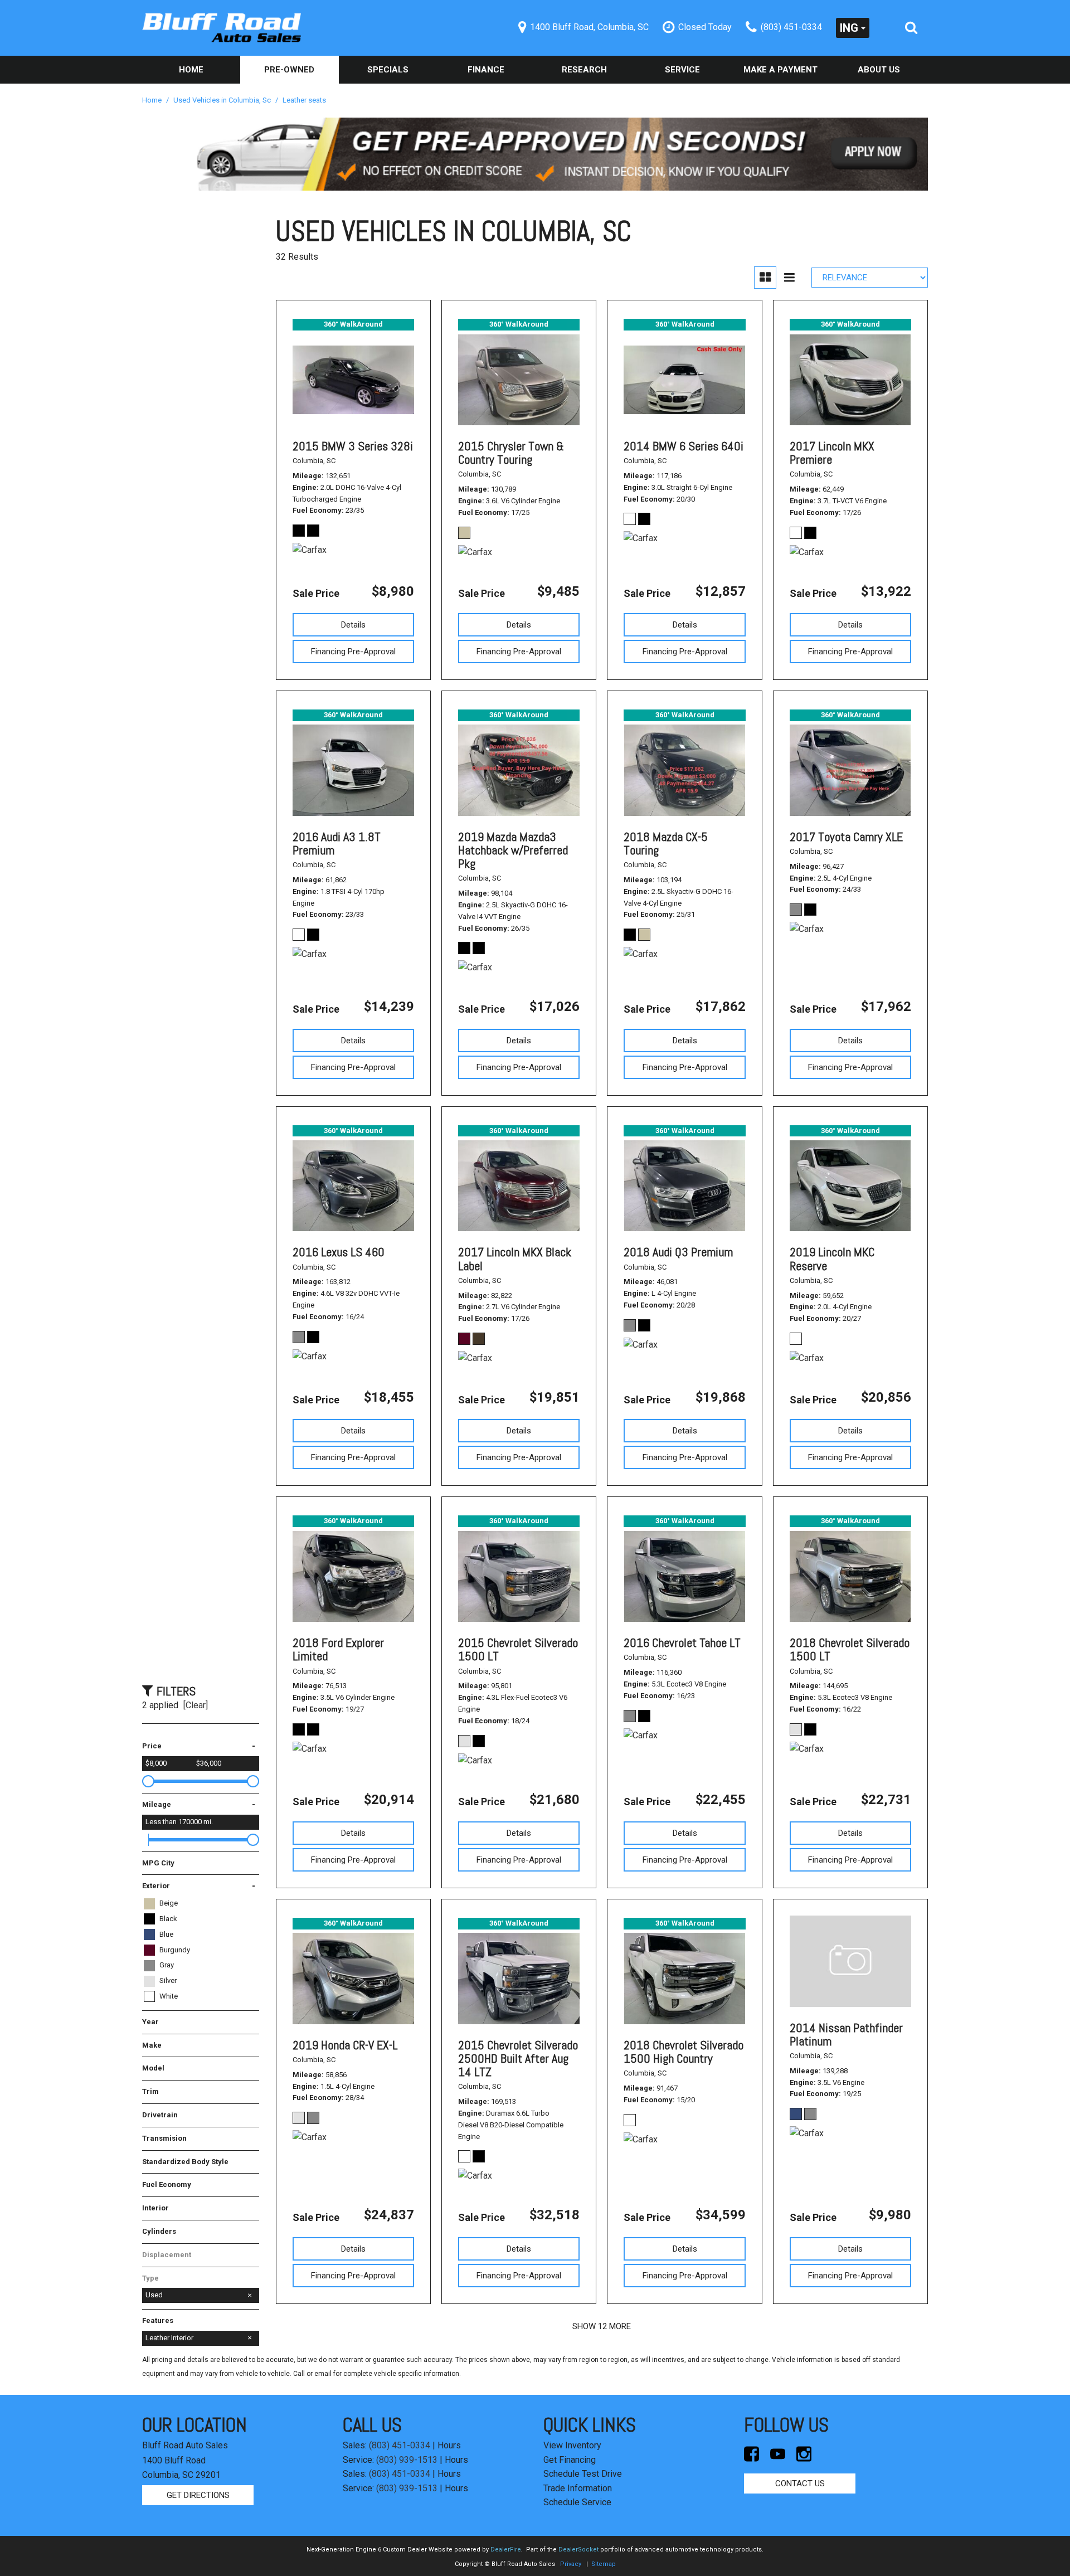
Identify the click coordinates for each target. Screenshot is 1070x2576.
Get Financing (570, 2460)
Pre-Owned (289, 70)
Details (353, 625)
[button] (911, 28)
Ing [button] (849, 28)
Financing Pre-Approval (353, 652)
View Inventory (572, 2445)
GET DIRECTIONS (198, 2495)
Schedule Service (577, 2502)
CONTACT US (800, 2483)
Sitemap (604, 2564)
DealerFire (506, 2550)
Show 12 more (602, 2326)
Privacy (571, 2564)
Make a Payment (780, 70)
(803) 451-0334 (400, 2445)
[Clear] (196, 1705)
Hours (449, 2445)
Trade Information (578, 2488)
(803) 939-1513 (407, 2460)
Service (682, 70)
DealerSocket (578, 2550)
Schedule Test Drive (583, 2474)
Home (191, 70)
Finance (486, 70)
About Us (879, 70)
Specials (388, 70)
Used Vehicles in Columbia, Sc (223, 100)
